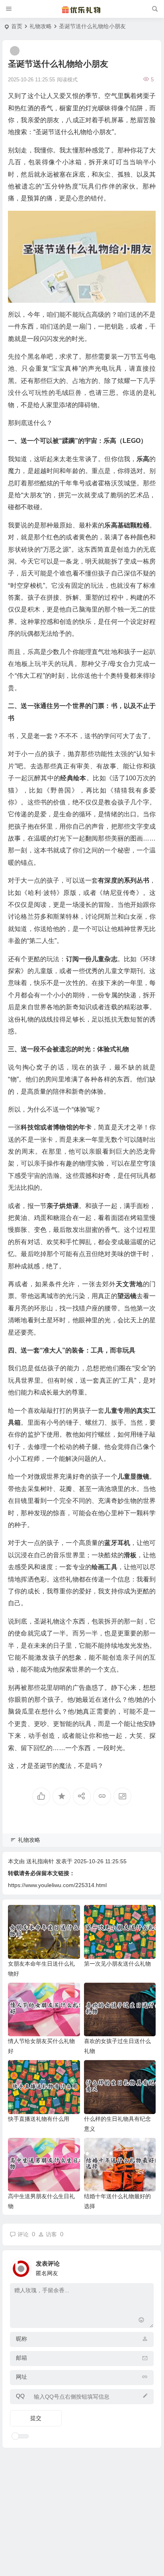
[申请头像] (146, 2266)
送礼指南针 (40, 1861)
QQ (20, 2396)
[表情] (141, 2321)
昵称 (21, 2339)
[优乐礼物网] (82, 9)
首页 (17, 26)
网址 (21, 2377)
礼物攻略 (41, 26)
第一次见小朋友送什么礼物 (117, 1964)
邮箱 (21, 2358)
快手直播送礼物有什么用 (39, 2119)
